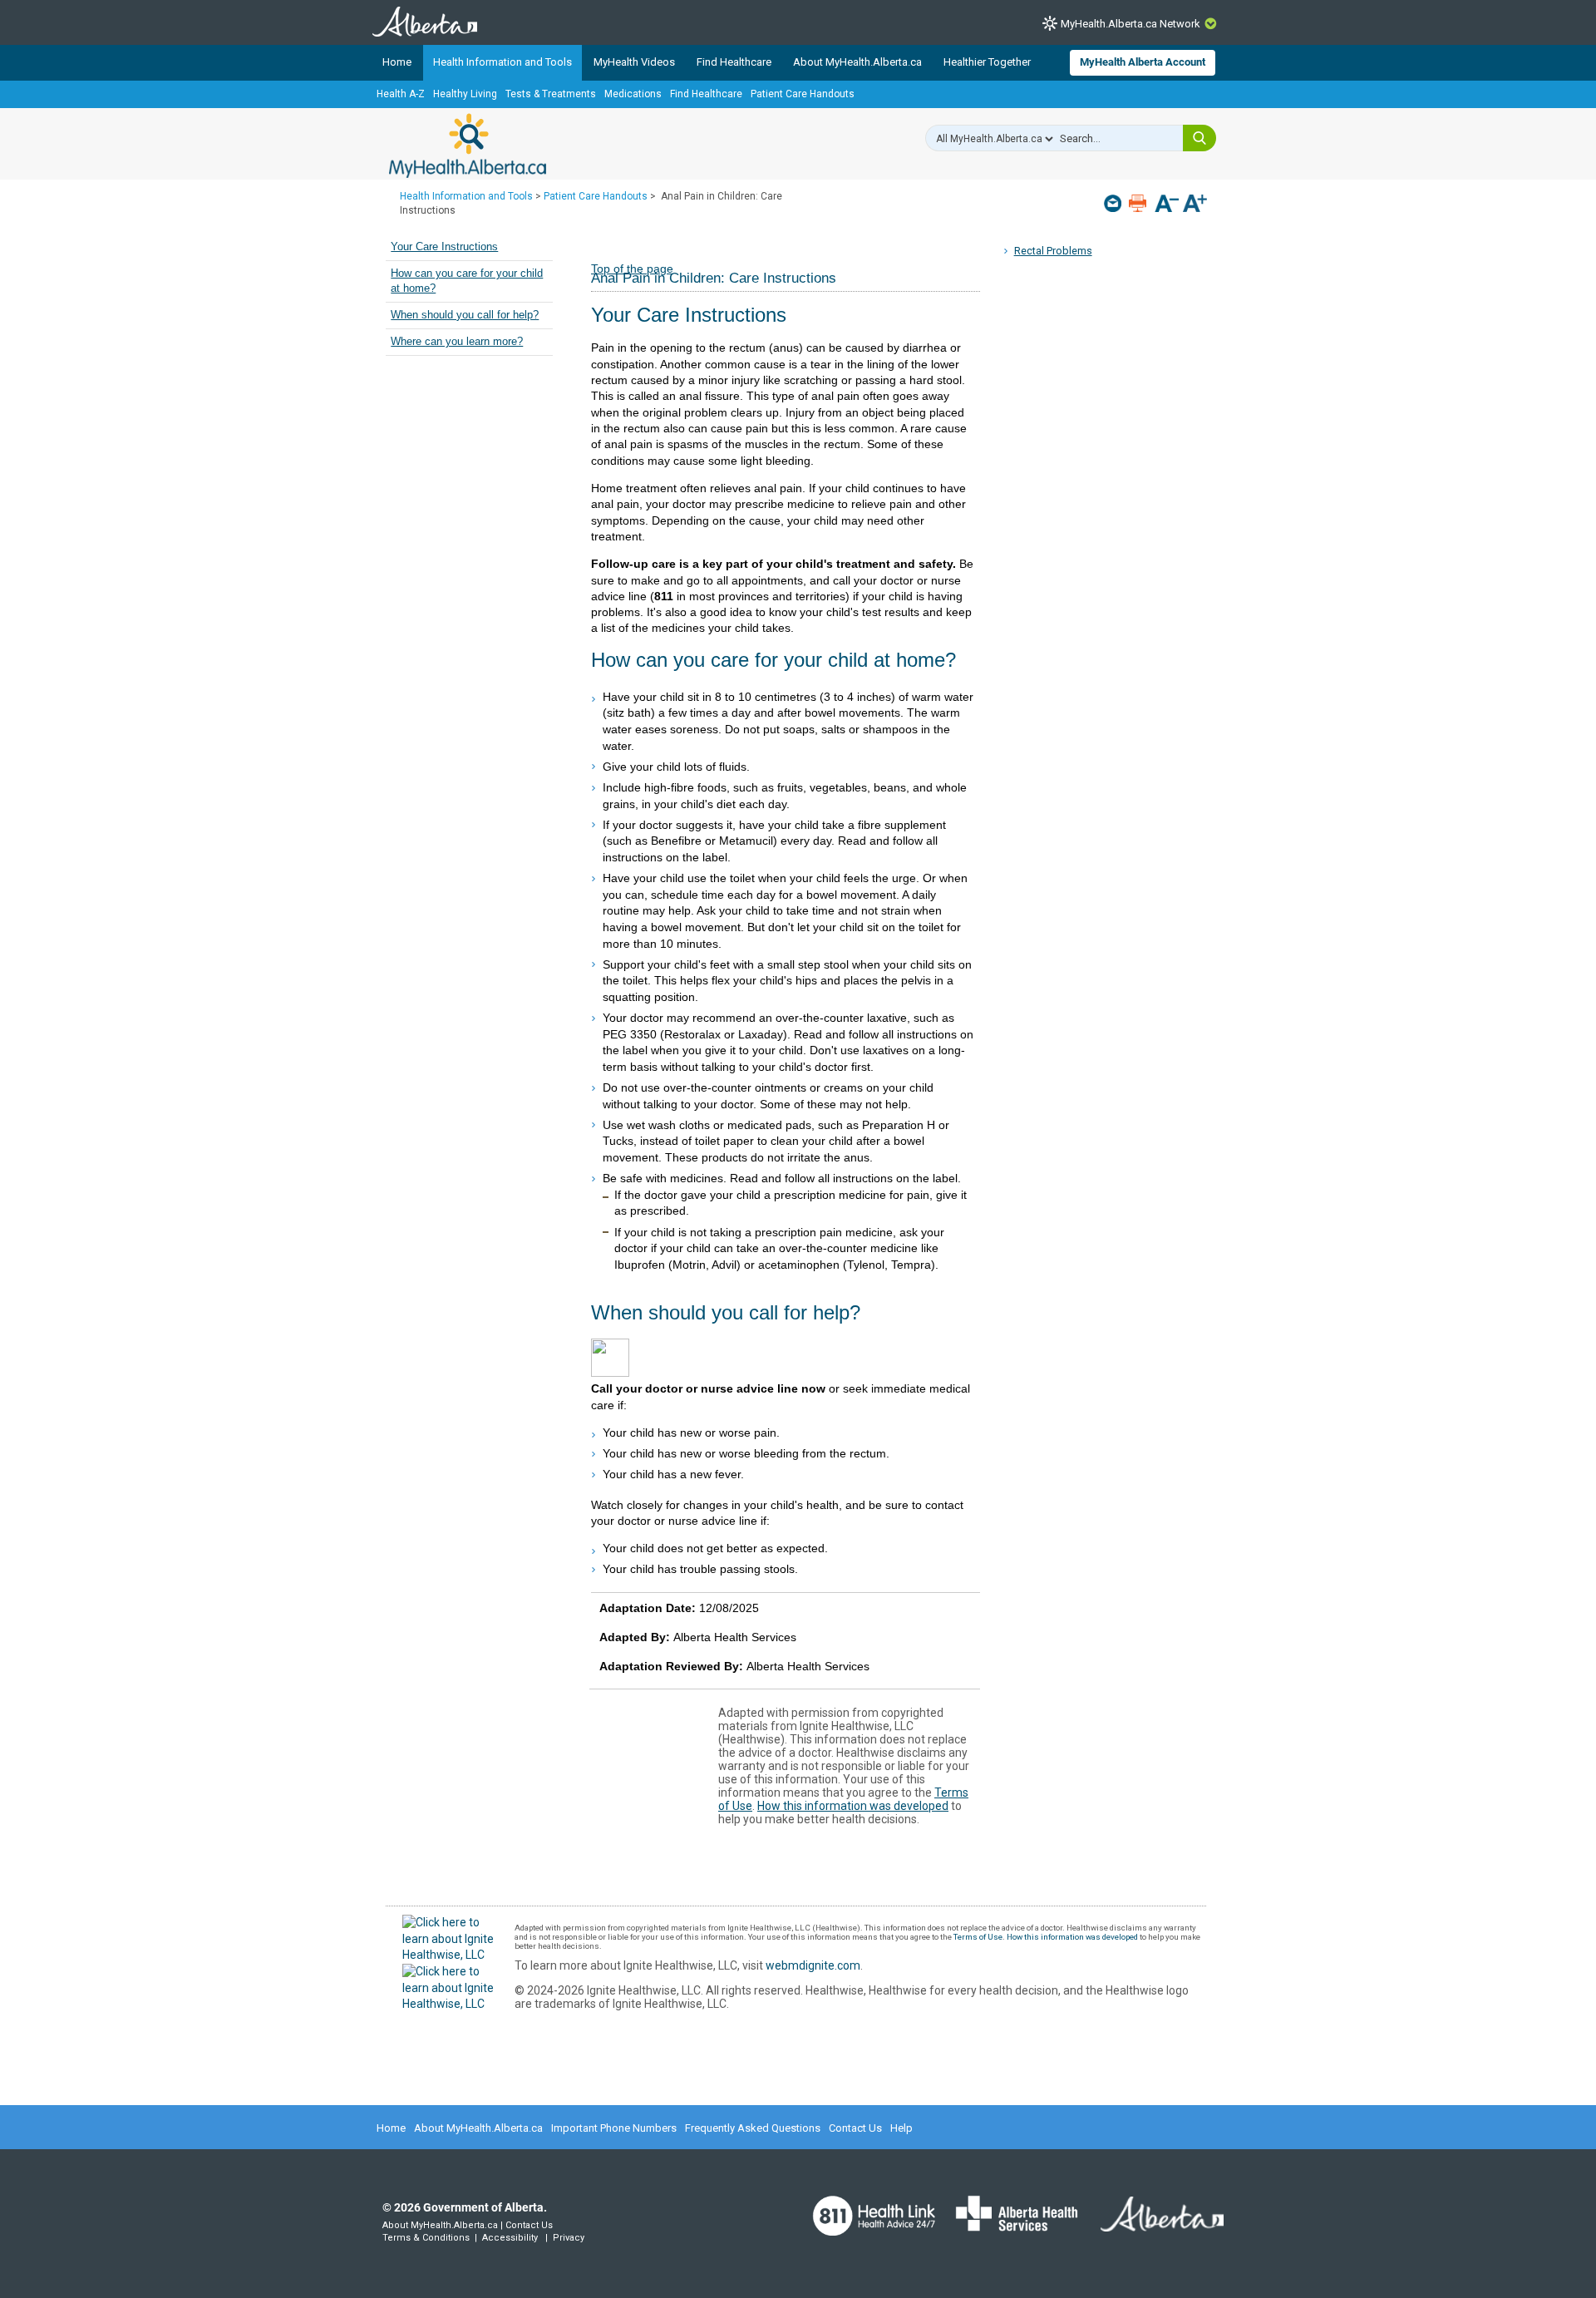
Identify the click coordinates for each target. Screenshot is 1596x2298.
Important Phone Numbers (614, 2128)
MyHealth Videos (634, 62)
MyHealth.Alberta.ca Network (1130, 24)
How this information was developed (853, 1806)
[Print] (1139, 203)
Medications (633, 94)
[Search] (1199, 138)
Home (397, 62)
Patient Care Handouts (803, 94)
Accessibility (510, 2238)
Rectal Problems (1053, 251)
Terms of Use (978, 1937)
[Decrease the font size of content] (1167, 205)
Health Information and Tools (502, 62)
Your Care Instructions (444, 247)
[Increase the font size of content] (1195, 205)
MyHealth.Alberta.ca (468, 145)
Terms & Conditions (426, 2238)
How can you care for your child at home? (467, 281)
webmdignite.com (813, 1965)
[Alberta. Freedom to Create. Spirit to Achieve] (1152, 2225)
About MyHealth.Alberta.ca (857, 62)
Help (901, 2128)
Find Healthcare (734, 62)
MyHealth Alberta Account (1143, 62)
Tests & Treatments (551, 94)
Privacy (569, 2238)
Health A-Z (401, 94)
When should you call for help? (465, 315)
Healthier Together (987, 62)
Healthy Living (465, 94)
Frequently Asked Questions (753, 2128)
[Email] (1114, 203)
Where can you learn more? (457, 342)
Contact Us (855, 2128)
